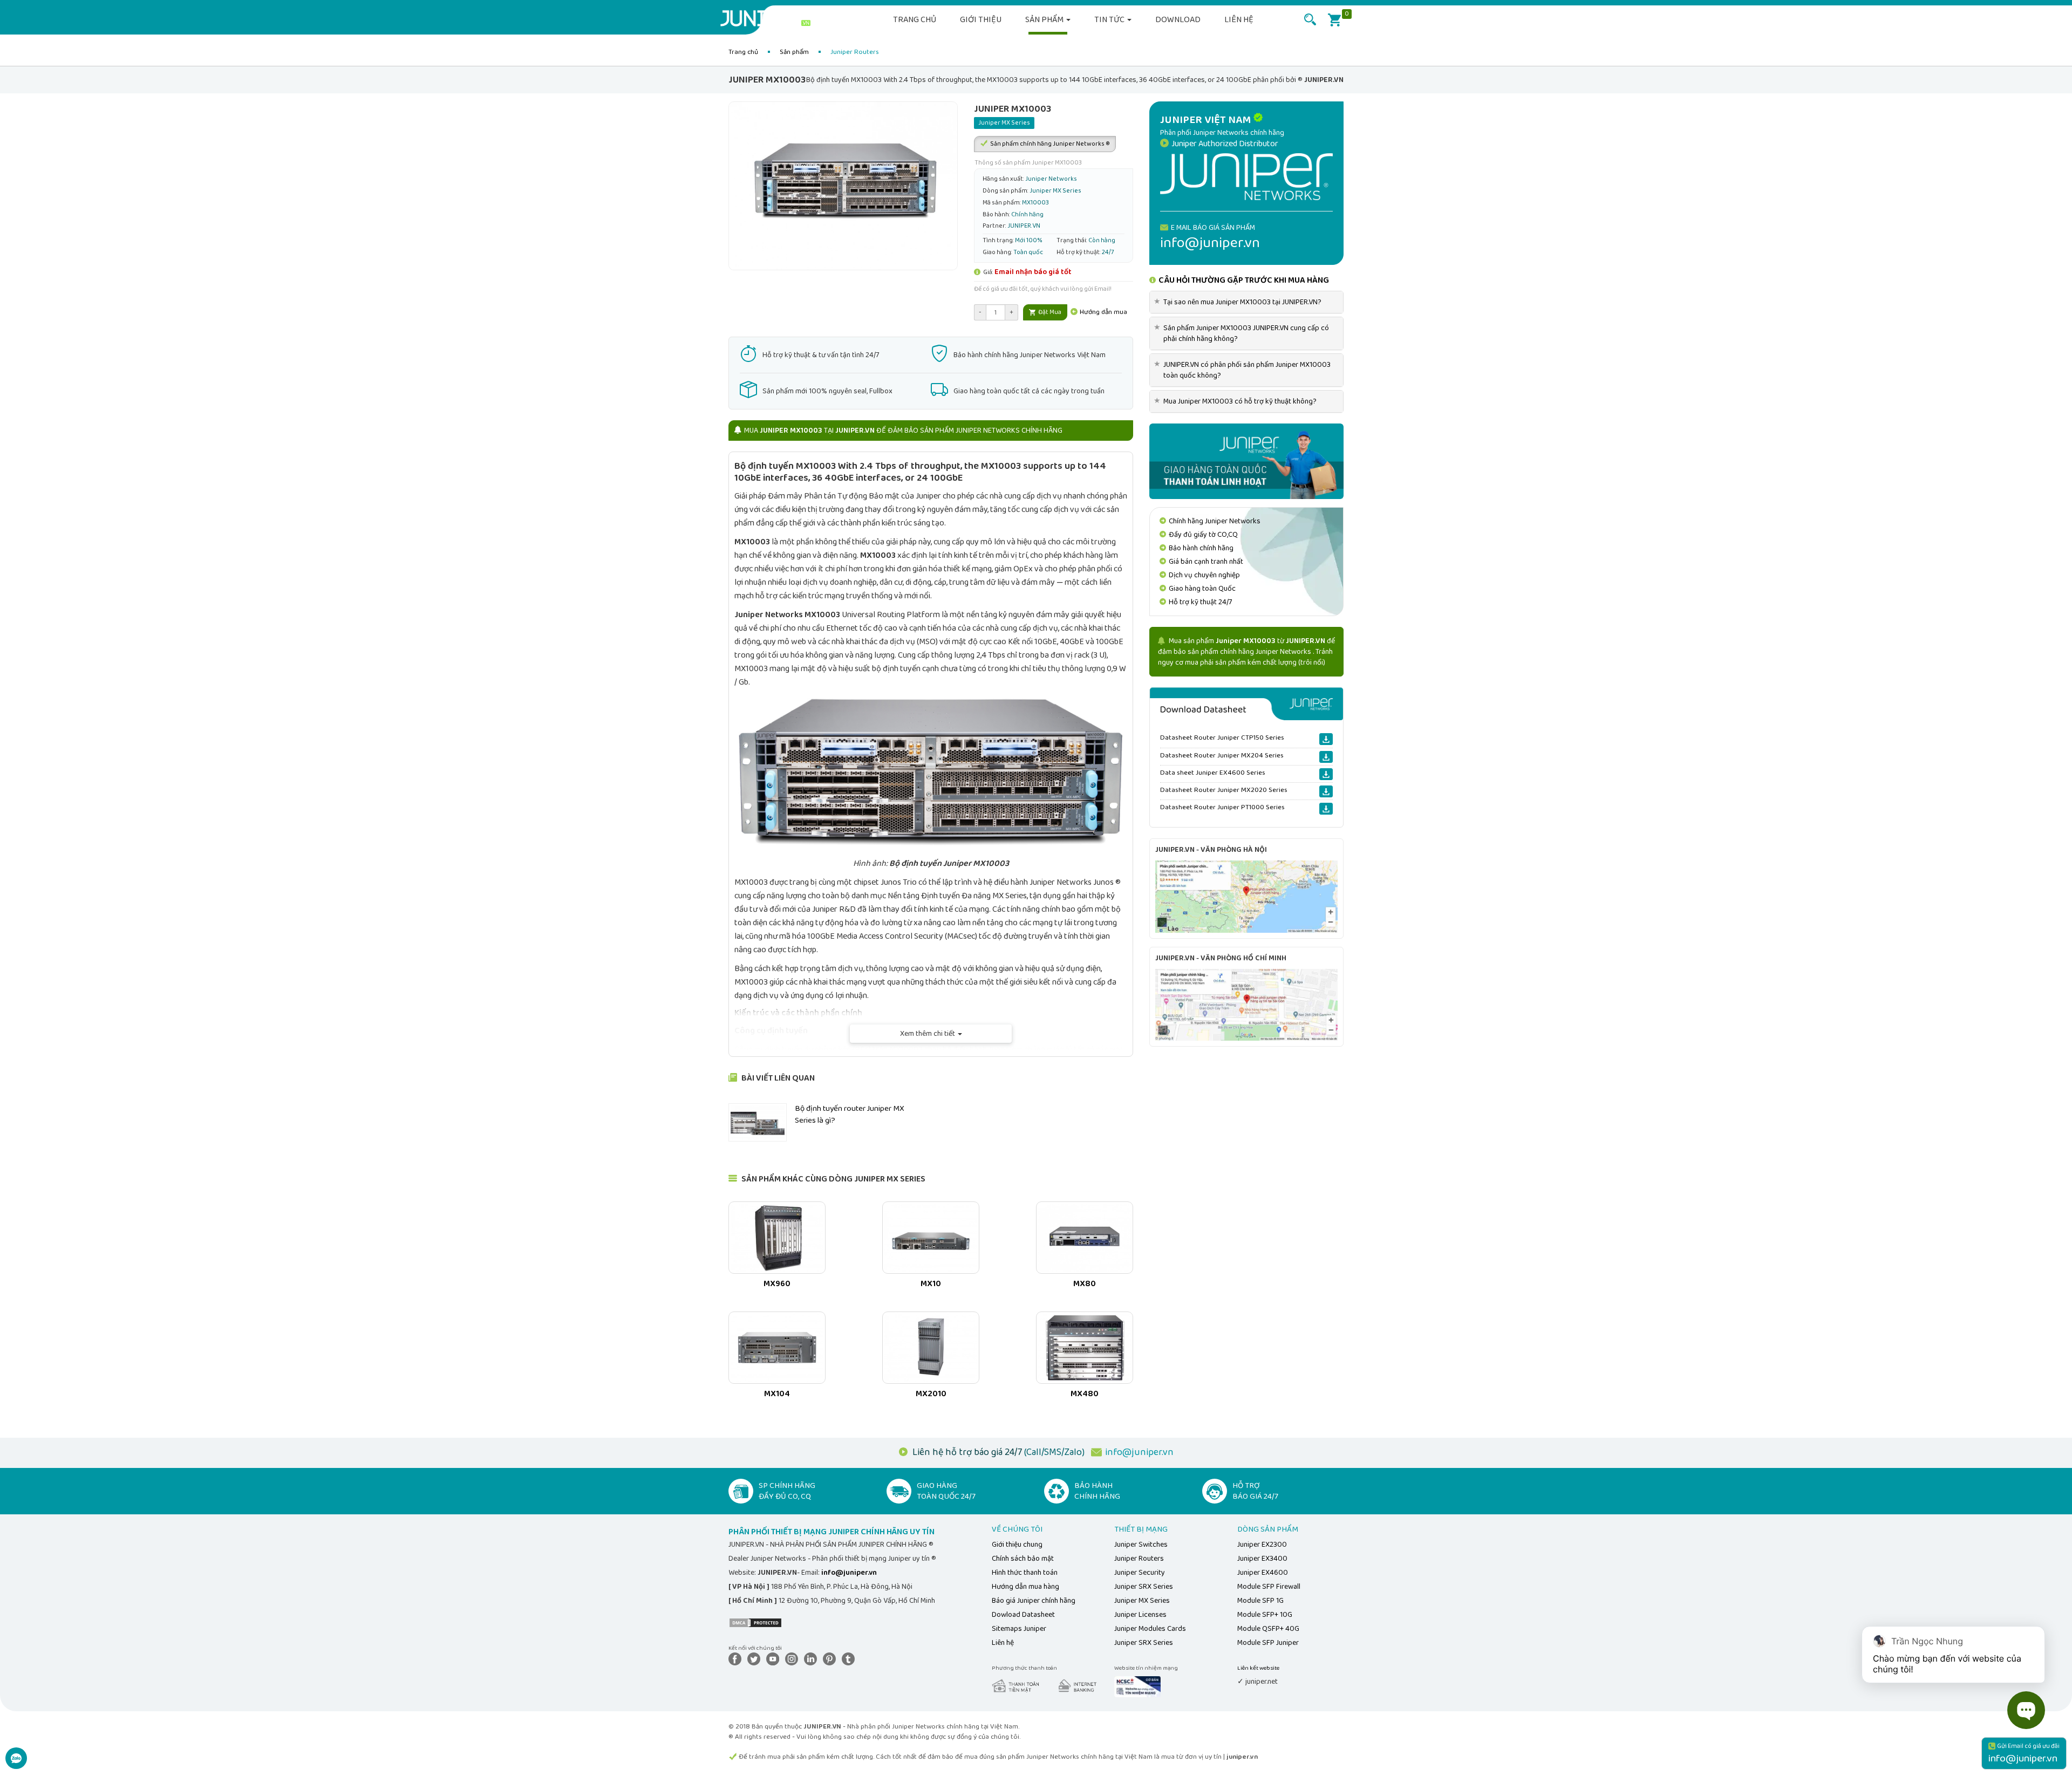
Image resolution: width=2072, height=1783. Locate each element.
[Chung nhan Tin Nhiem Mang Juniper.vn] (1137, 1686)
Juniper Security (1140, 1573)
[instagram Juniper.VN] (794, 1659)
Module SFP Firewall (1269, 1587)
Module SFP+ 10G (1265, 1615)
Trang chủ (915, 20)
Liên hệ (1239, 20)
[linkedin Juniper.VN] (813, 1659)
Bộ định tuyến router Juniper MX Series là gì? (850, 1114)
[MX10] (931, 1238)
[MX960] (777, 1238)
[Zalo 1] (16, 1764)
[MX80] (1085, 1238)
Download (1178, 20)
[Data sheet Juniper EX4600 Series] (1326, 774)
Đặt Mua (1049, 312)
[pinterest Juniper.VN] (831, 1659)
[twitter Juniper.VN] (756, 1659)
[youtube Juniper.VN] (775, 1659)
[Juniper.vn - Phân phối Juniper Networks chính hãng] (1246, 176)
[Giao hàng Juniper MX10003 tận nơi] (1246, 461)
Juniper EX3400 (1262, 1559)
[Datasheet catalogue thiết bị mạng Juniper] (1246, 704)
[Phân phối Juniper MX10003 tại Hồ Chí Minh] (1246, 1005)
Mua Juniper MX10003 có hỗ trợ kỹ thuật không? (1237, 401)
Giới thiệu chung (1017, 1545)
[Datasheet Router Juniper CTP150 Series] (1326, 739)
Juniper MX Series (1142, 1601)
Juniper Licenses (1140, 1615)
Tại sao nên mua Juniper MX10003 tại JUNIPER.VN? (1240, 302)
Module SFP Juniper (1268, 1643)
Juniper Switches (1141, 1545)
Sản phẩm (1045, 20)
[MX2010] (931, 1348)
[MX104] (777, 1348)
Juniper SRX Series (1144, 1587)
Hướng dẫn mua (1103, 312)
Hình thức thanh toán (1025, 1573)
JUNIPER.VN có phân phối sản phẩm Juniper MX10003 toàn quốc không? (1244, 370)
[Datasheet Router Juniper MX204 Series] (1326, 757)
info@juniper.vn (1139, 1452)
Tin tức (1110, 20)
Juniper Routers (1139, 1559)
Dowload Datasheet (1023, 1615)
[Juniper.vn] (769, 19)
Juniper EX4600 (1263, 1573)
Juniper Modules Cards (1150, 1629)
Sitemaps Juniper (1019, 1629)
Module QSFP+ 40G (1268, 1629)
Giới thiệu (981, 20)
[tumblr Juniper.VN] (850, 1659)
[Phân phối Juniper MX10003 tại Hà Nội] (1246, 896)
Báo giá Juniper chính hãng (1034, 1601)
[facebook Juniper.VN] (737, 1659)
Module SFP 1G (1260, 1601)
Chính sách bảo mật (1023, 1559)
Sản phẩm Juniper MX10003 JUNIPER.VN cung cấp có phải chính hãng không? (1243, 333)
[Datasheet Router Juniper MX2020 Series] (1326, 791)
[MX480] (1085, 1348)
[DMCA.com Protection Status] (755, 1622)
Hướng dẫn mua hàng (1025, 1587)
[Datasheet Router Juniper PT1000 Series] (1326, 809)
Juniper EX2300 (1262, 1545)
